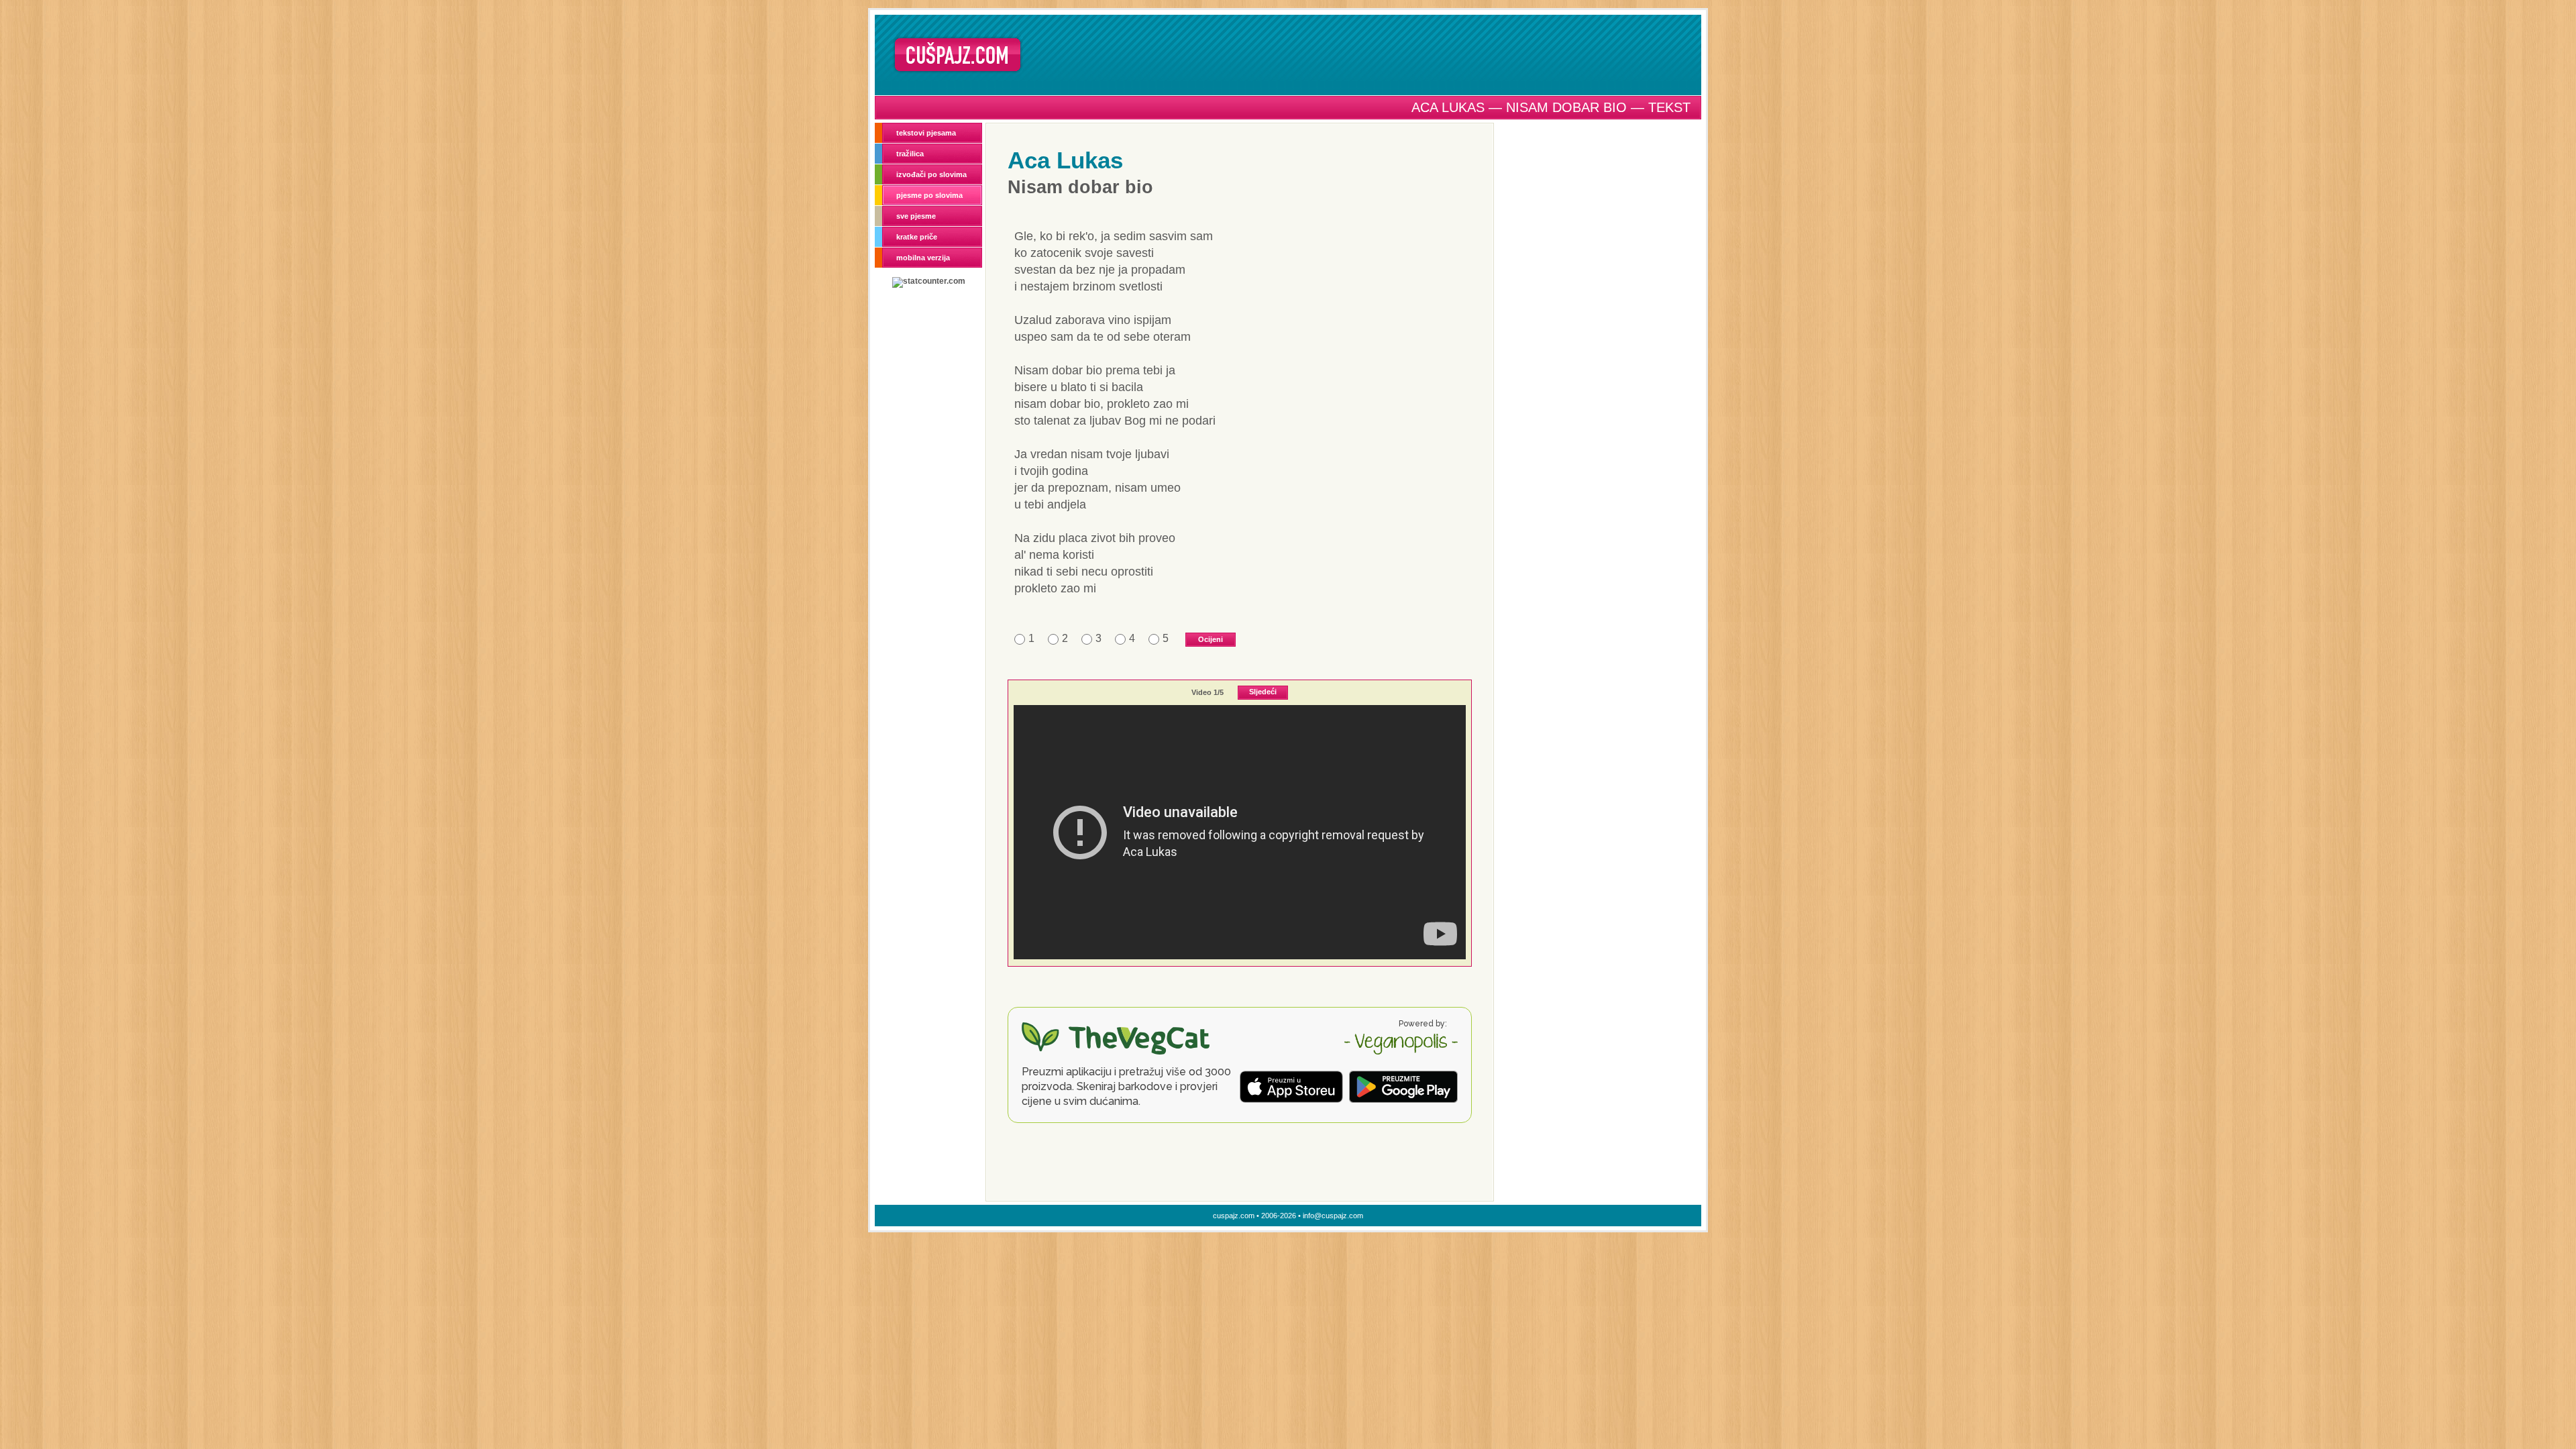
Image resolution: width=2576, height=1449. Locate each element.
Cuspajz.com (958, 55)
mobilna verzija (923, 258)
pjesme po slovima (929, 195)
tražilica (910, 154)
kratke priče (917, 237)
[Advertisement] (1366, 54)
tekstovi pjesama (926, 133)
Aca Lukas (1065, 160)
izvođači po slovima (931, 174)
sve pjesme (916, 216)
